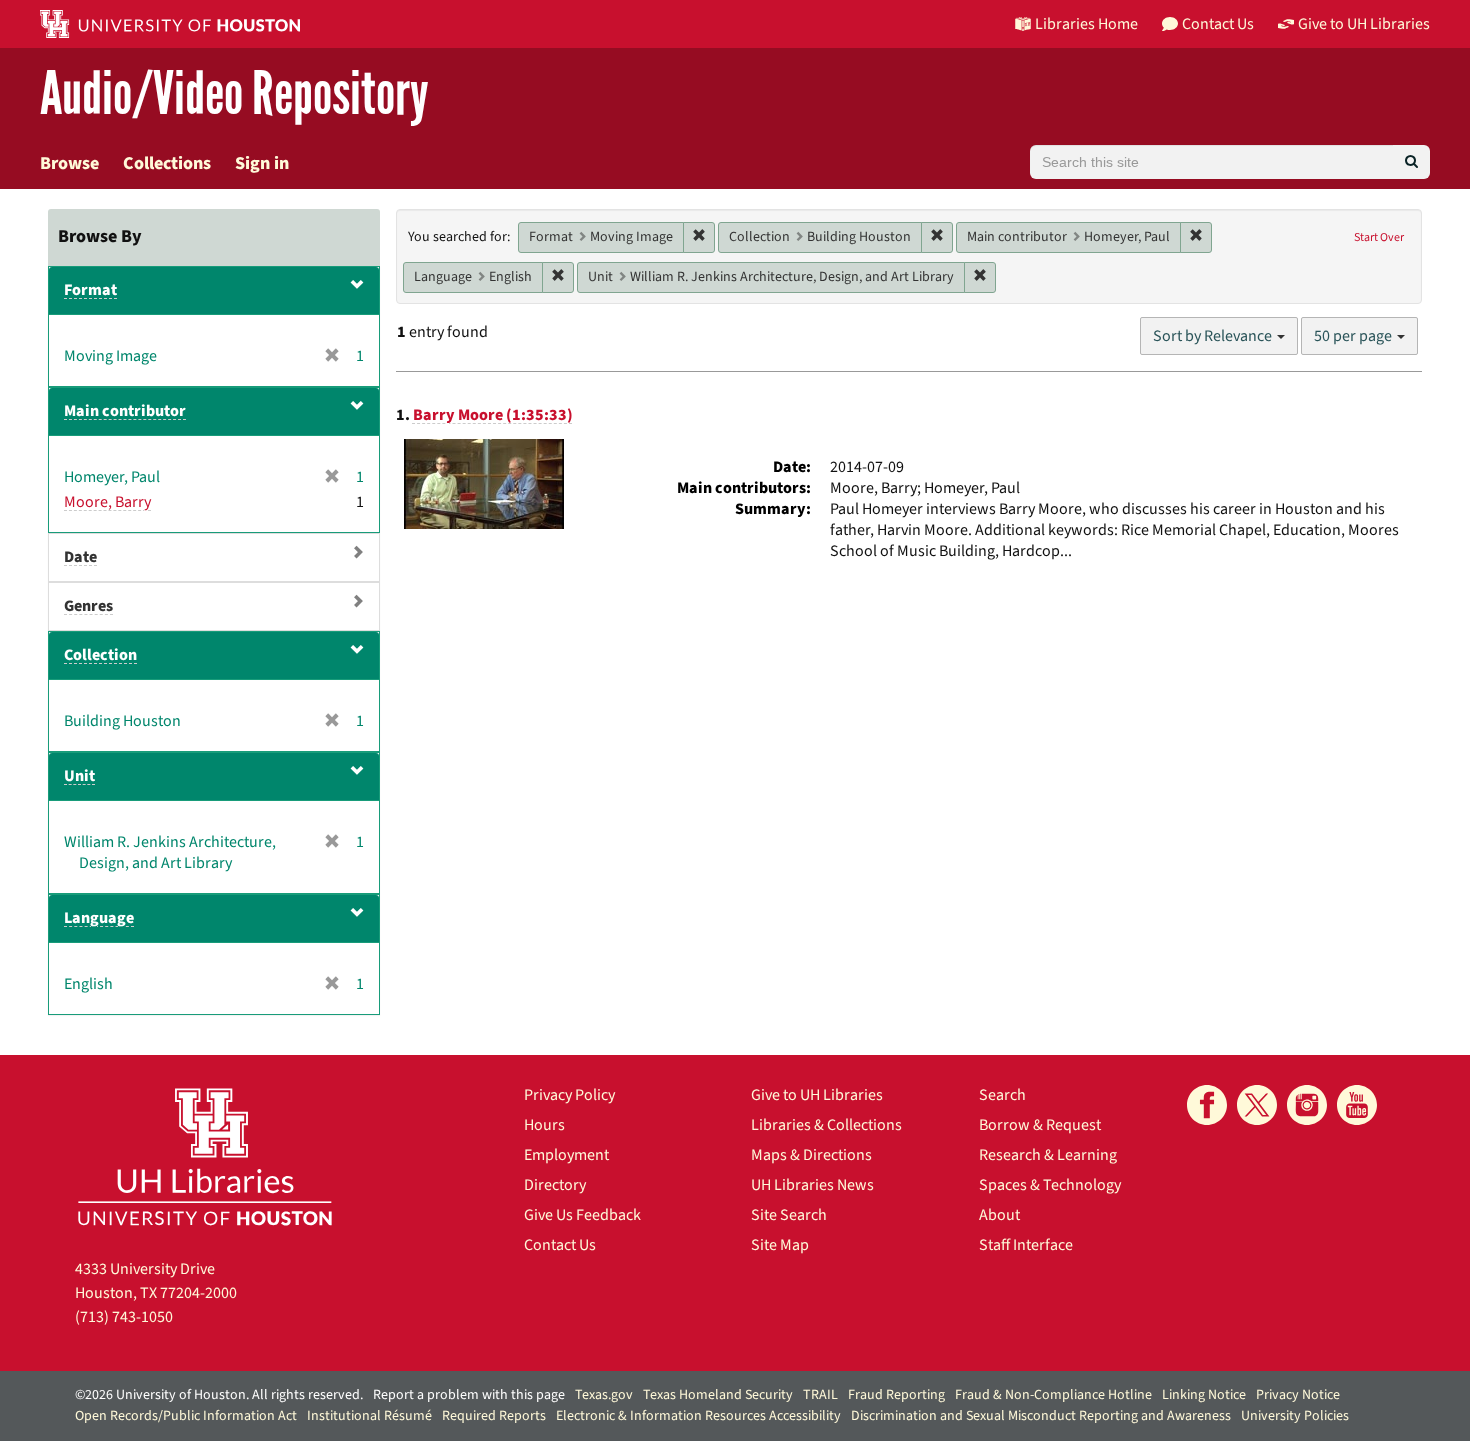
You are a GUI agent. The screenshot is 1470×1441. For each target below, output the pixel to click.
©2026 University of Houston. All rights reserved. (219, 1395)
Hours (544, 1125)
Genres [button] (88, 606)
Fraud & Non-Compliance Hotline (1053, 1395)
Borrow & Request (1040, 1125)
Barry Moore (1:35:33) (493, 415)
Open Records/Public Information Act (186, 1416)
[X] (1257, 1105)
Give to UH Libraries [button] (1364, 24)
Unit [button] (79, 776)
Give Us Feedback (582, 1215)
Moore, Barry (107, 502)
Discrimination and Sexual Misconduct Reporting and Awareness (1041, 1416)
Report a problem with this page (469, 1395)
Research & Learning (1048, 1155)
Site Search (789, 1215)
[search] (1411, 162)
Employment (566, 1155)
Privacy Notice (1298, 1395)
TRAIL (820, 1395)
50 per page (1354, 336)
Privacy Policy (569, 1095)
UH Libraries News (812, 1185)
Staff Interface (1026, 1245)
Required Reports (494, 1416)
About (999, 1215)
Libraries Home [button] (1086, 24)
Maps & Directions (811, 1155)
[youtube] (1357, 1105)
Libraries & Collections (826, 1125)
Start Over (1379, 237)
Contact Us (560, 1245)
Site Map (780, 1245)
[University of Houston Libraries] (205, 1156)
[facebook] (1207, 1105)
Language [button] (99, 918)
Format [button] (90, 290)
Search (1002, 1095)
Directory (555, 1185)
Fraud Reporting (896, 1395)
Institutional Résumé (369, 1416)
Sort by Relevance (1214, 336)
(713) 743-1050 (124, 1317)
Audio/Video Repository (234, 94)
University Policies (1295, 1416)
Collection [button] (100, 655)
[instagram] (1307, 1105)
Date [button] (80, 557)
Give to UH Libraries (817, 1095)
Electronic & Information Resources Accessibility (698, 1416)
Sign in (262, 163)
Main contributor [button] (125, 411)
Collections (167, 163)
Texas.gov (604, 1395)
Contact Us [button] (1218, 24)
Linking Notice (1204, 1395)
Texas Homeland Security (718, 1395)
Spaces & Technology (1050, 1185)
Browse (69, 163)
